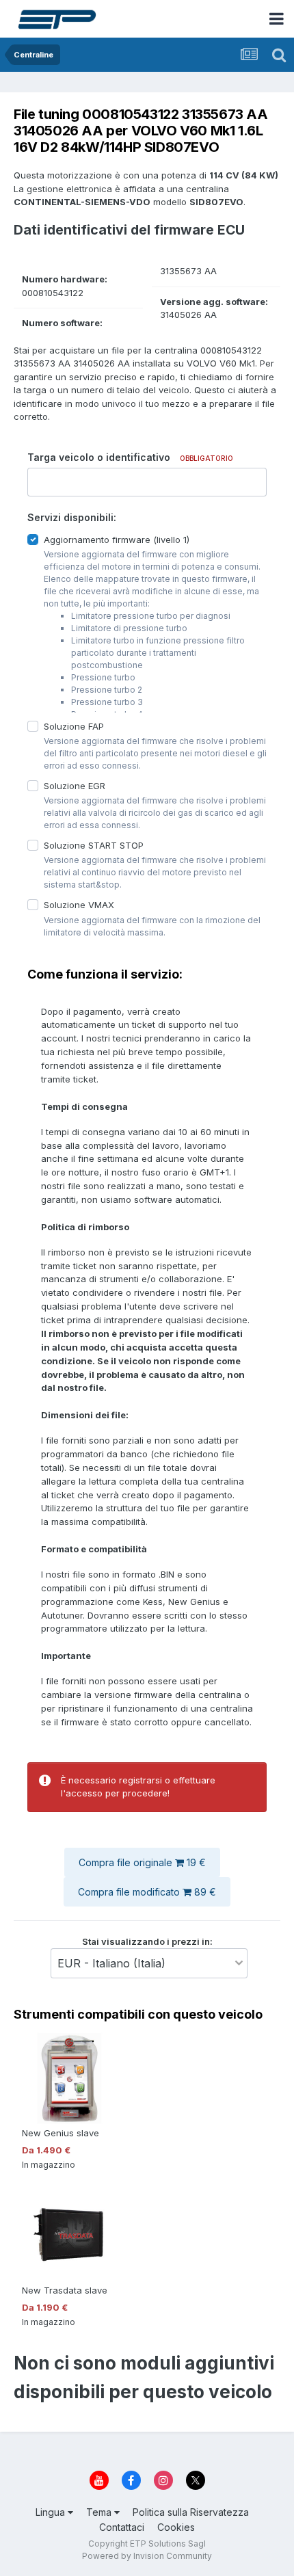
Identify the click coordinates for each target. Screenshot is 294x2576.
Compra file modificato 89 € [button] (147, 1892)
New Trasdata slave (65, 2290)
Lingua (52, 2512)
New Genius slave (61, 2133)
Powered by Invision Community (147, 2556)
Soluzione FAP (74, 726)
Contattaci (122, 2527)
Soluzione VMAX (79, 905)
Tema (100, 2512)
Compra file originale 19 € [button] (142, 1862)
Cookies (176, 2527)
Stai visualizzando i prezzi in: (147, 1941)
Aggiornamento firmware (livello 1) (117, 539)
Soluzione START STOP (94, 845)
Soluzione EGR (75, 786)
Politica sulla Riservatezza (191, 2512)
